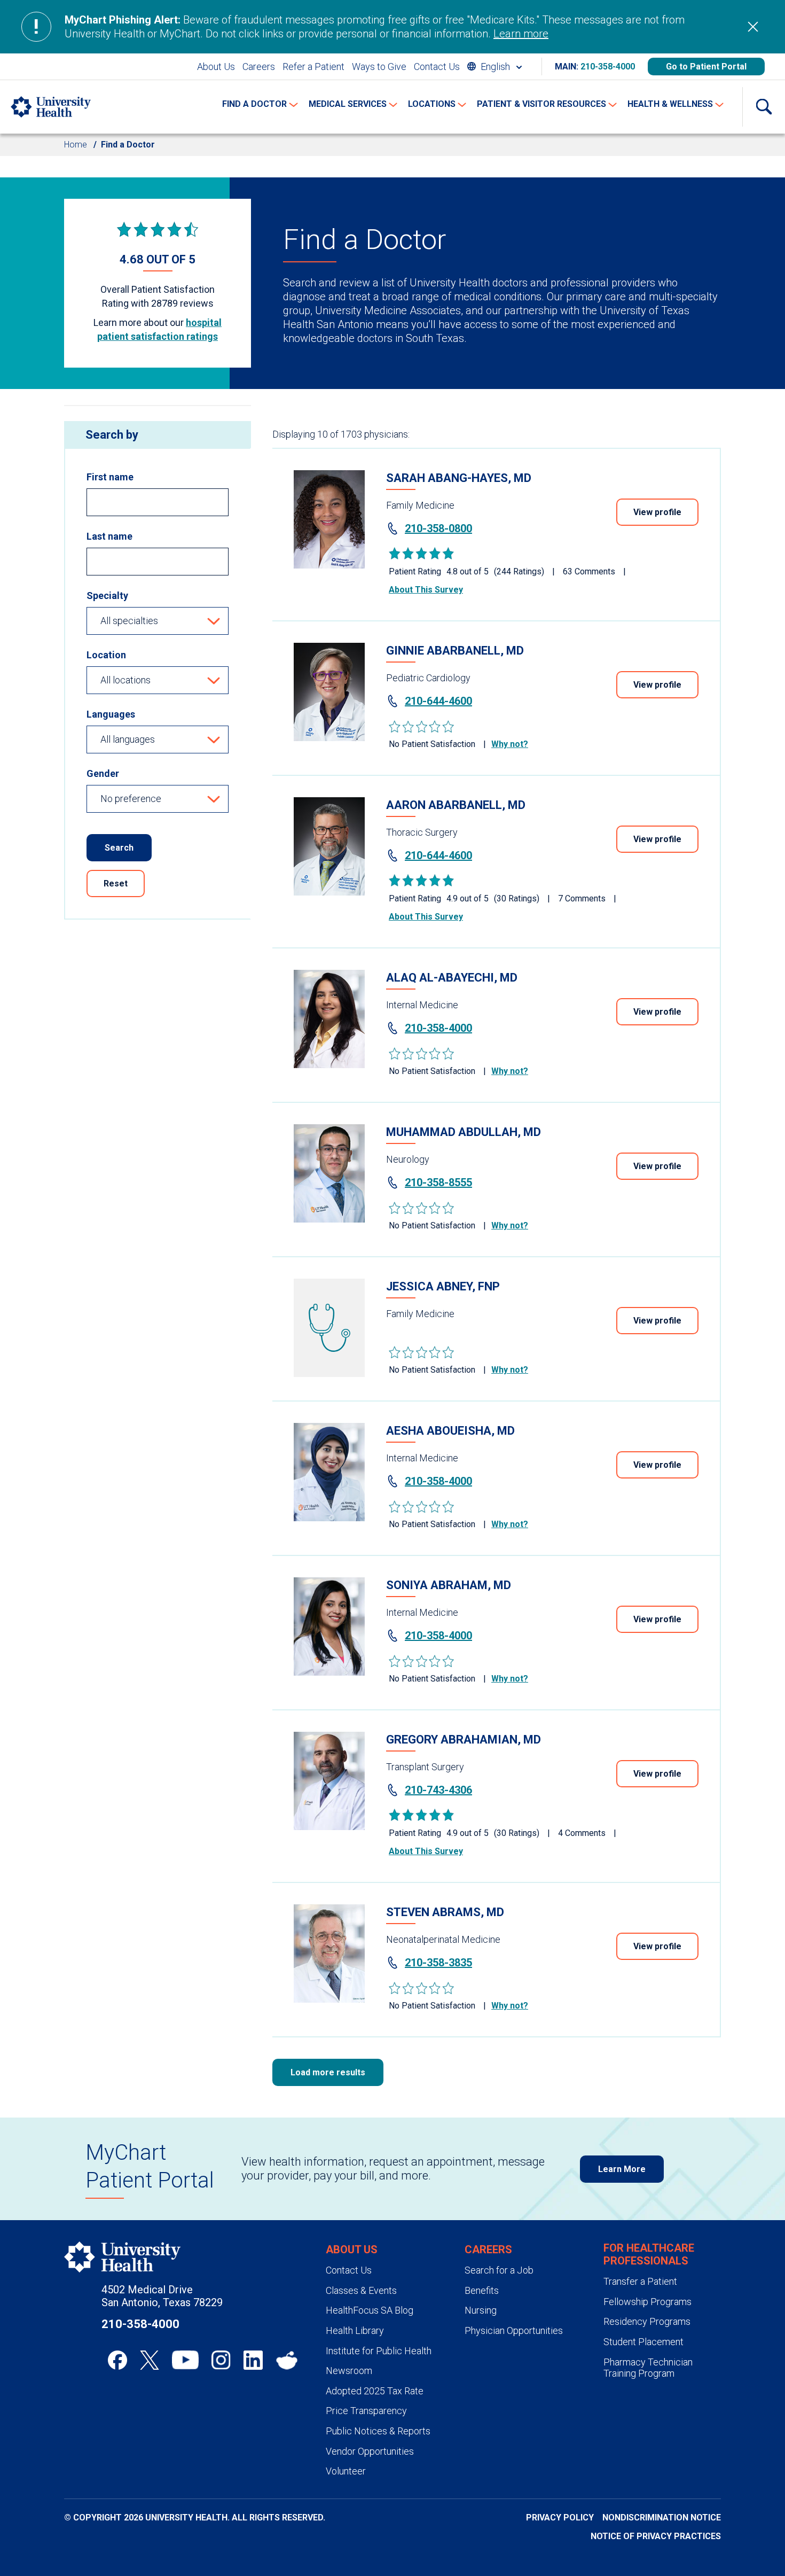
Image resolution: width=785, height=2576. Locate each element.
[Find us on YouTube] (185, 2360)
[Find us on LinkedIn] (253, 2360)
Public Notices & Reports (378, 2431)
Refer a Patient (313, 67)
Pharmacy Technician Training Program (648, 2368)
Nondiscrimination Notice (662, 2517)
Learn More (622, 2169)
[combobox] (494, 67)
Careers (259, 67)
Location (106, 655)
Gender (103, 773)
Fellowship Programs (647, 2302)
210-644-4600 (438, 701)
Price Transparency (366, 2411)
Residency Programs (647, 2321)
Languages (111, 714)
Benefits (482, 2290)
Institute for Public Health (379, 2351)
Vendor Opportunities (370, 2451)
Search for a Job (499, 2270)
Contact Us (437, 67)
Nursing (481, 2310)
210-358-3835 (438, 1963)
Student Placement (643, 2342)
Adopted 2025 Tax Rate (375, 2391)
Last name (109, 536)
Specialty (107, 596)
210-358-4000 (608, 67)
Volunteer (346, 2471)
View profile (657, 512)
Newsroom (349, 2371)
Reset (116, 884)
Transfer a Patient (640, 2281)
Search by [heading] (112, 435)
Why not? (510, 744)
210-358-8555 (438, 1182)
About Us (216, 67)
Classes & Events (361, 2290)
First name (110, 477)
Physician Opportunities (514, 2330)
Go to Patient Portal (706, 67)
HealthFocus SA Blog (370, 2310)
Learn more (521, 34)
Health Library (355, 2330)
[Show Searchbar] (764, 107)
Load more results (328, 2072)
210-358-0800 (438, 528)
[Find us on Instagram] (221, 2360)
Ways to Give (379, 67)
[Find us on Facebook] (117, 2360)
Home (76, 145)
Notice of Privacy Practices (656, 2536)
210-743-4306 (438, 1790)
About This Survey (426, 590)
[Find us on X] (150, 2360)
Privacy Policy (560, 2517)
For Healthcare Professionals (649, 2254)
